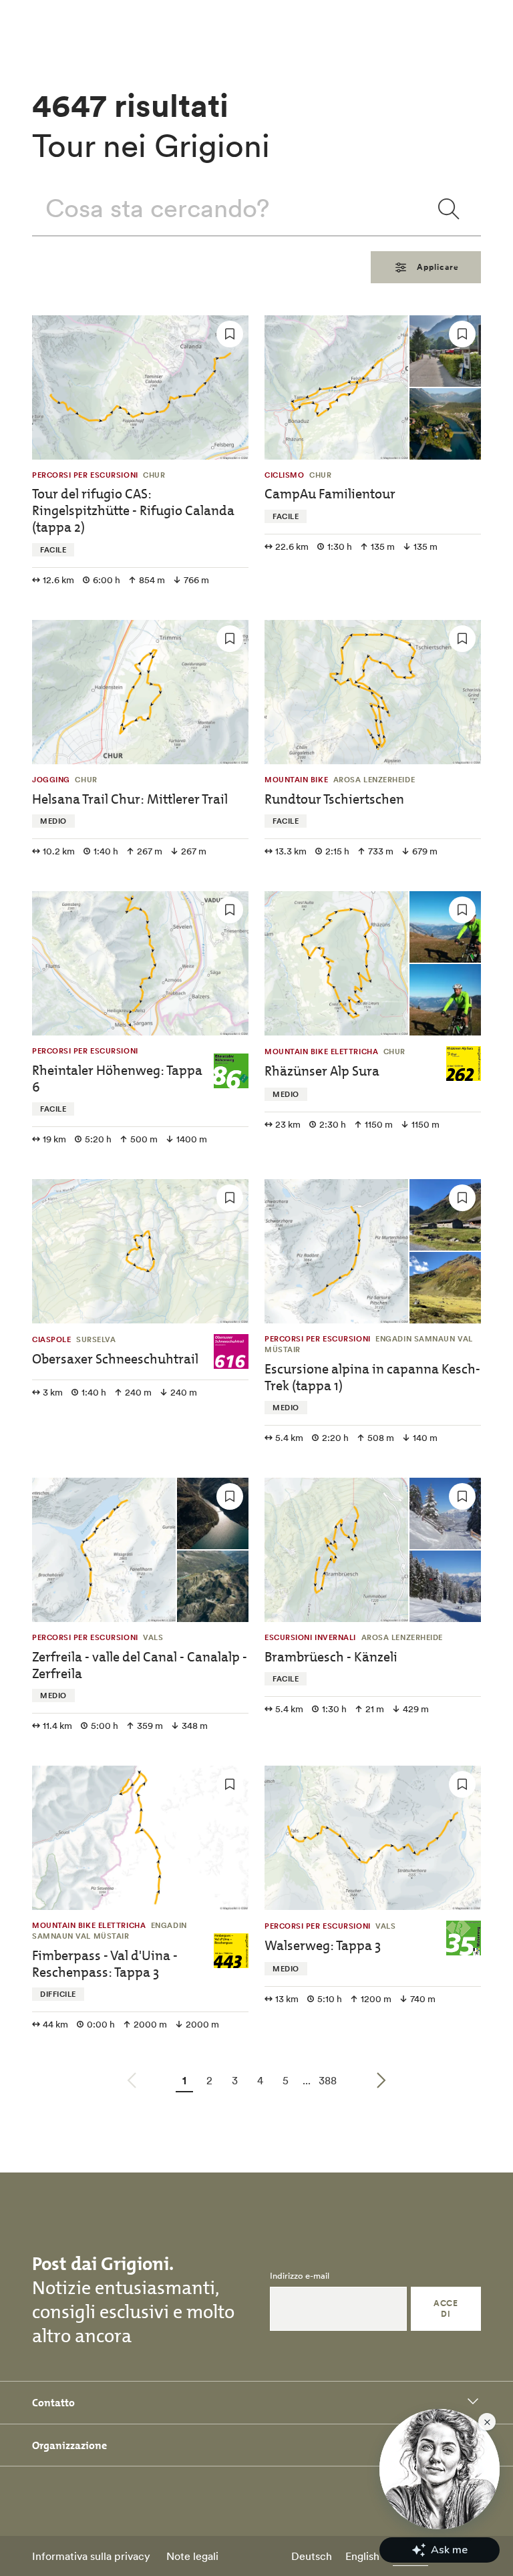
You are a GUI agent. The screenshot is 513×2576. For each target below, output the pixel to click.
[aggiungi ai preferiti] (230, 334)
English (362, 2556)
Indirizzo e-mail (300, 2276)
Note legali (192, 2556)
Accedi (446, 2308)
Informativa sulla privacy (91, 2556)
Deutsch (312, 2556)
